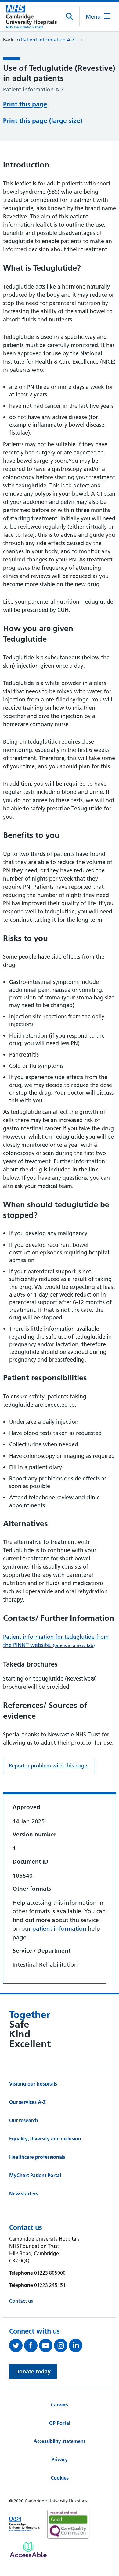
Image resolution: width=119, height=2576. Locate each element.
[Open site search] (70, 16)
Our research (24, 2120)
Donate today (33, 2371)
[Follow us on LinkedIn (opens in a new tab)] (76, 2345)
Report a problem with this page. (49, 1766)
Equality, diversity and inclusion (45, 2139)
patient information (59, 1929)
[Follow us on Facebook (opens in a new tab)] (32, 2345)
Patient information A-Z (48, 40)
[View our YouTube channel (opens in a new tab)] (47, 2345)
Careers (60, 2405)
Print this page (25, 104)
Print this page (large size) (43, 121)
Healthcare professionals (37, 2157)
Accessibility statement (60, 2441)
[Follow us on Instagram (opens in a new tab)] (61, 2345)
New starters (24, 2194)
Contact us (21, 2301)
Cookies (60, 2478)
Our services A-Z (27, 2102)
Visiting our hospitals (33, 2084)
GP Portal (60, 2423)
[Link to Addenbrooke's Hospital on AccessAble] (28, 2550)
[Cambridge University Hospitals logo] (31, 16)
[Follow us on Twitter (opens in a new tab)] (17, 2345)
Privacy (60, 2459)
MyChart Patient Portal (35, 2175)
